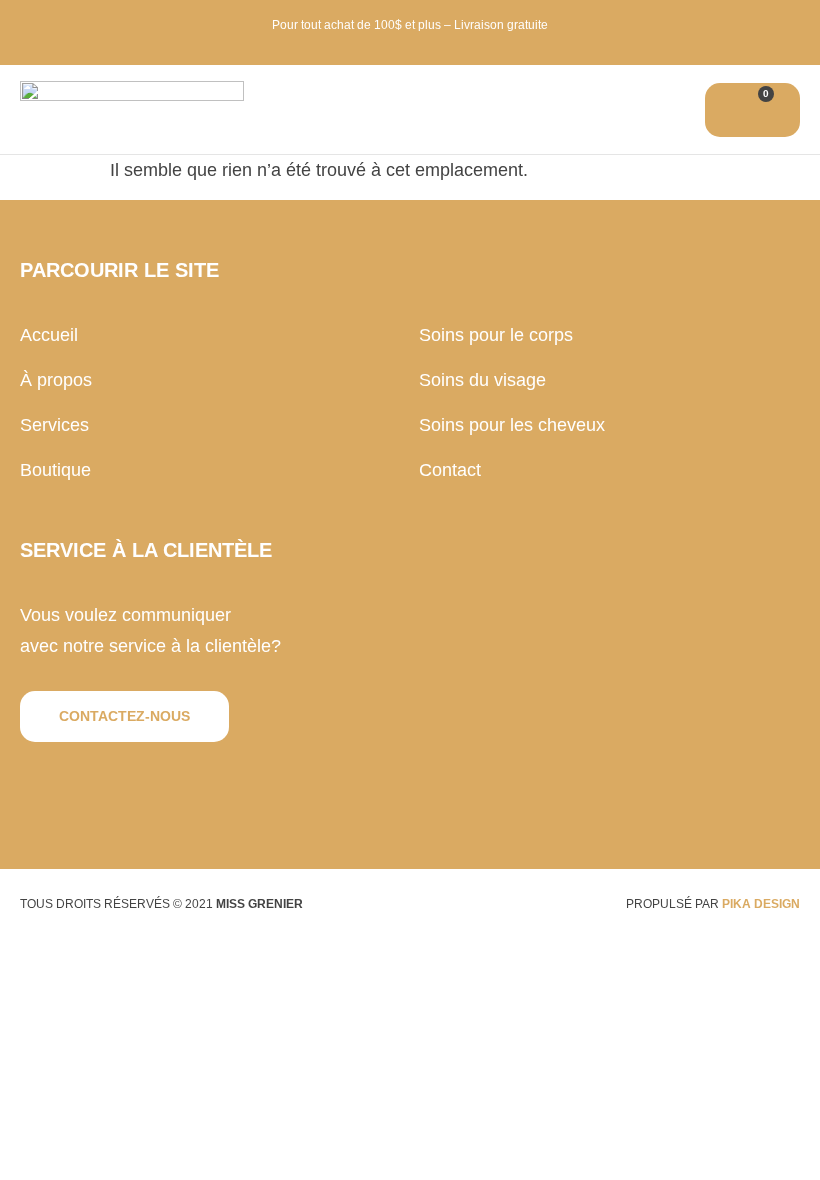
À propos (56, 380)
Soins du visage (482, 380)
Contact (450, 470)
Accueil (49, 335)
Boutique (55, 470)
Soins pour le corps (496, 335)
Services (54, 425)
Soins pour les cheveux (512, 425)
